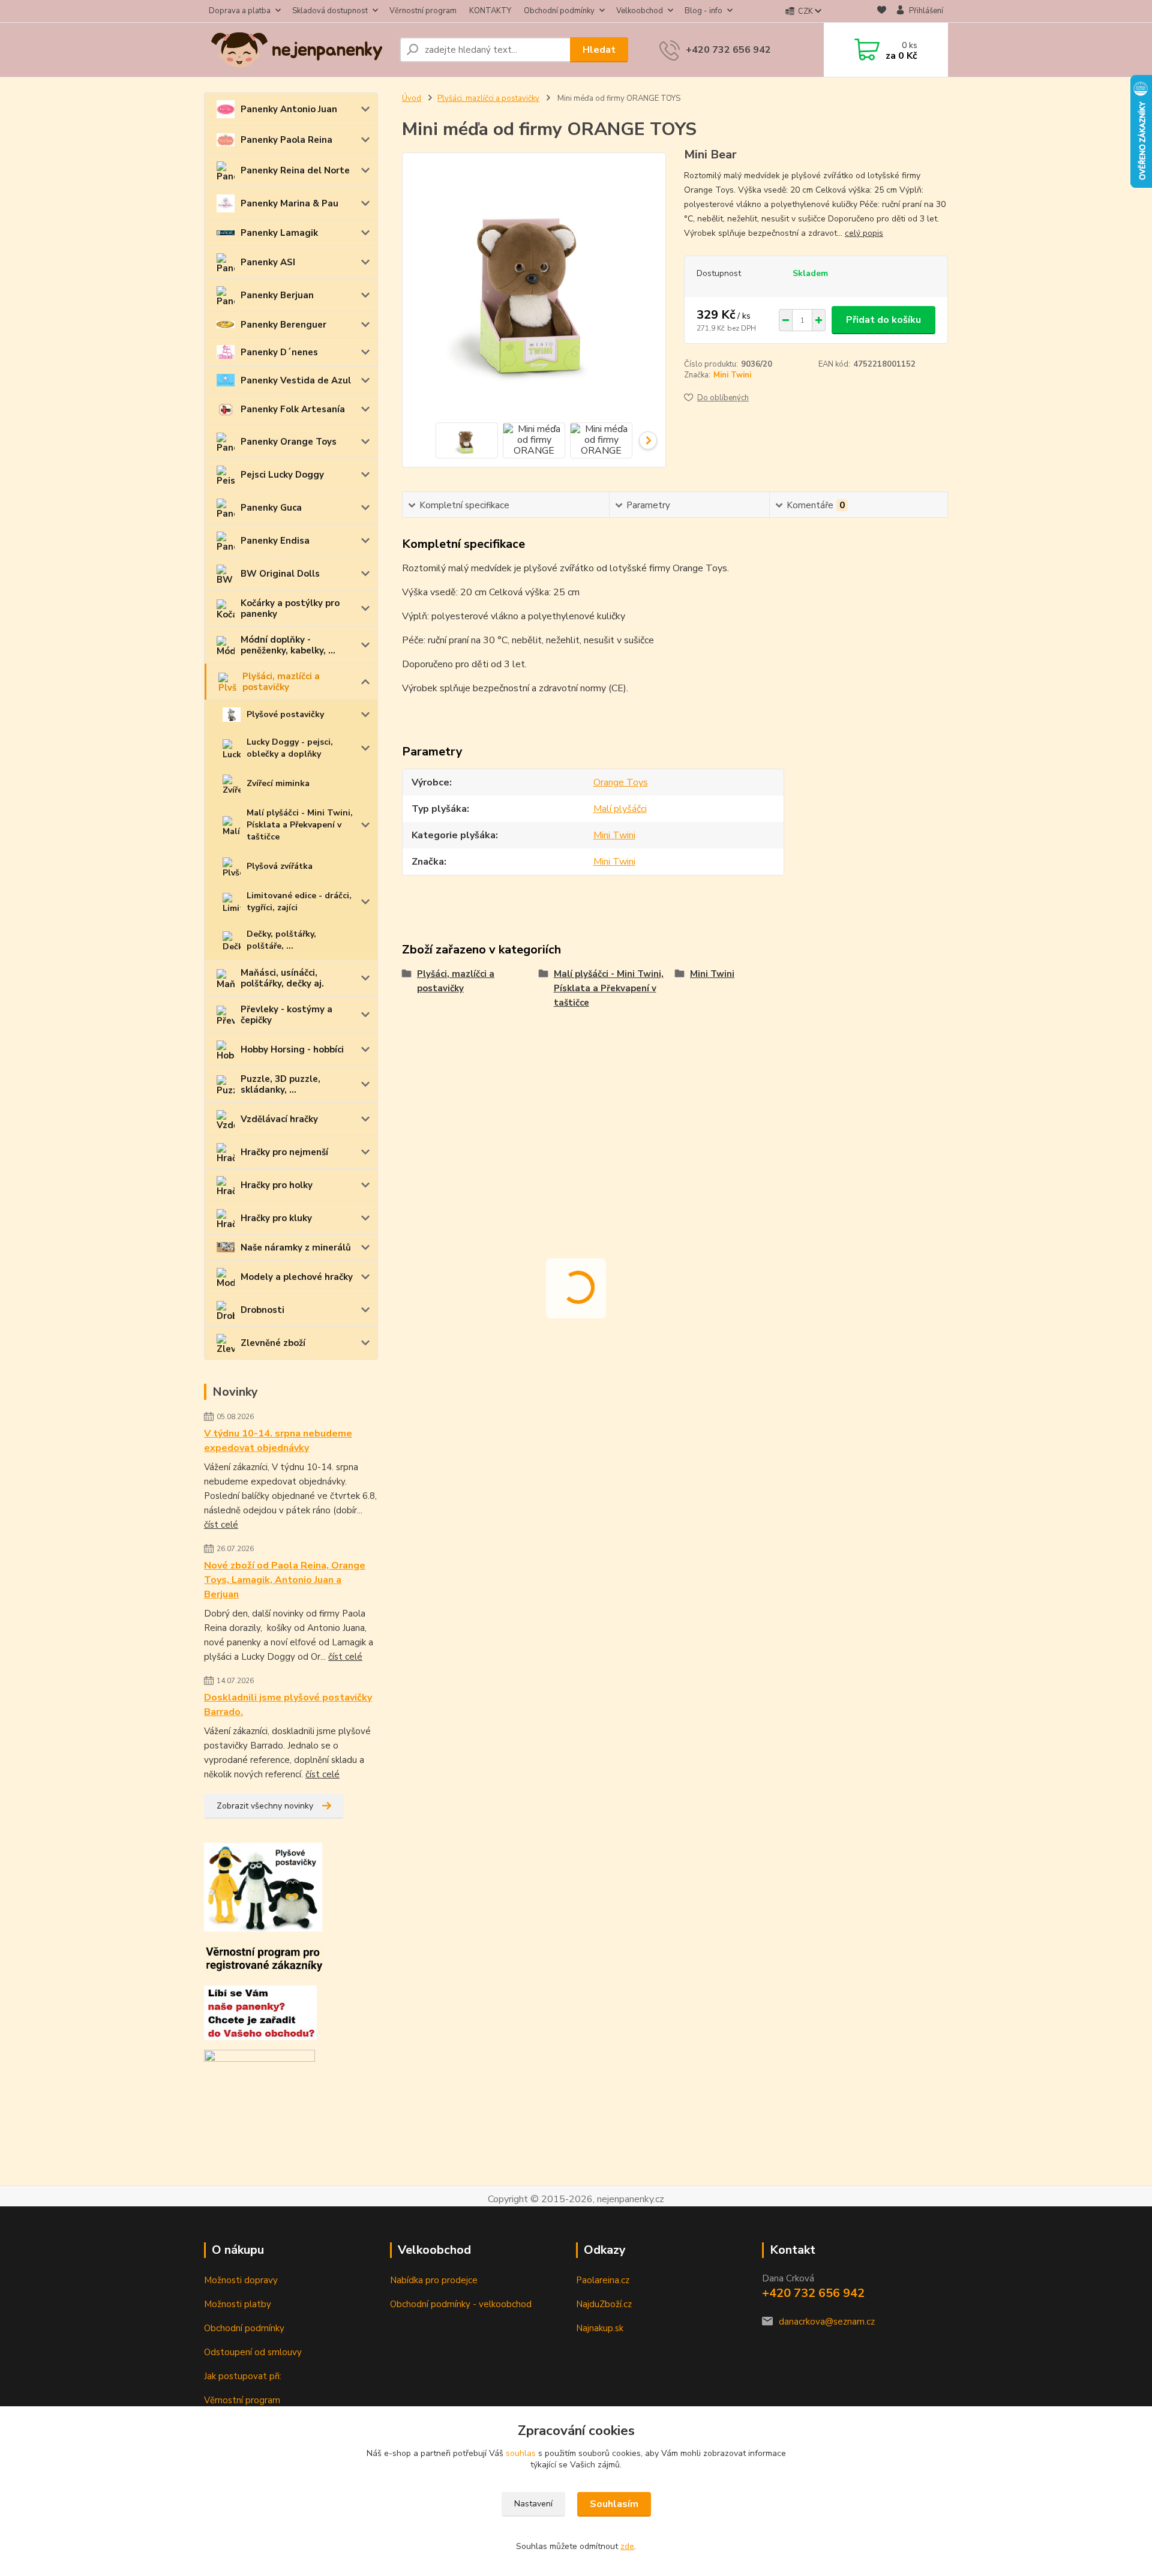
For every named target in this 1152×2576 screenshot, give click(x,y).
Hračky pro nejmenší (284, 1152)
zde (627, 2546)
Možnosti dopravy (241, 2280)
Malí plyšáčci (620, 809)
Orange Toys (621, 782)
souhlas (521, 2453)
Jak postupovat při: (243, 2376)
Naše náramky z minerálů (296, 1247)
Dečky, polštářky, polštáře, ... (281, 940)
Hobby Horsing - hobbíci (292, 1049)
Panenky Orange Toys (289, 442)
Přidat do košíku (883, 320)
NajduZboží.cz (604, 2304)
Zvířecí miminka (278, 783)
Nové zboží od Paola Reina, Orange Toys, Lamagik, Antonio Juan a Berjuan (285, 1580)
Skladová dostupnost (330, 11)
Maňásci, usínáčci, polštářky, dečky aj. (282, 978)
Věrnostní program (423, 11)
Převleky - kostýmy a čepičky (286, 1015)
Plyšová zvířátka (280, 866)
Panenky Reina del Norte (295, 170)
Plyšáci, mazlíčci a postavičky (281, 682)
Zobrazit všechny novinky (265, 1806)
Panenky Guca (271, 508)
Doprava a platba (240, 11)
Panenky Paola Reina (286, 140)
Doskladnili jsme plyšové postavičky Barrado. (288, 1705)
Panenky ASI (268, 262)
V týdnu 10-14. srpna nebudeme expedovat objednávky (278, 1441)
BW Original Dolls (280, 574)
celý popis (864, 233)
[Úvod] (297, 50)
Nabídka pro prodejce (434, 2280)
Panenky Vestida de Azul (296, 380)
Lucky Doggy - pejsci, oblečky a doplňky (290, 748)
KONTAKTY (490, 11)
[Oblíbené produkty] (882, 12)
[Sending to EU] (259, 2060)
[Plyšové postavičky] (263, 1886)
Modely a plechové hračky (297, 1277)
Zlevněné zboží (273, 1343)
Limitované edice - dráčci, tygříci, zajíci (299, 902)
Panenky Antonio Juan (289, 109)
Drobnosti (262, 1310)
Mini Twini (732, 375)
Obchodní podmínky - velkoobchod (461, 2304)
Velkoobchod (640, 11)
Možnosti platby (238, 2304)
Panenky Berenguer (283, 325)
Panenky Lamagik (279, 233)
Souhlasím (614, 2504)
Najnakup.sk (600, 2328)
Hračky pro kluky (276, 1218)
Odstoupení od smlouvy (253, 2352)
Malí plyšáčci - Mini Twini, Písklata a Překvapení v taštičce (300, 825)
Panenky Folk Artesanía (293, 409)
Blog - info (703, 11)
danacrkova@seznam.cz (827, 2322)
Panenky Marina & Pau (289, 203)
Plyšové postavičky (285, 714)
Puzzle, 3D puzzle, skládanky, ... (280, 1084)
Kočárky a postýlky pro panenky (290, 608)
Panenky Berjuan (277, 295)
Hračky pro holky (277, 1185)
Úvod (412, 98)
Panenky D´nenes (279, 352)
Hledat (599, 50)
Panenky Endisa (275, 541)
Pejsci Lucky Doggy (282, 475)
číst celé (221, 1525)
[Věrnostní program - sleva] (264, 1958)
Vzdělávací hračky (279, 1119)
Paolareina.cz (603, 2280)
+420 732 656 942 (728, 50)
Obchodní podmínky (559, 11)
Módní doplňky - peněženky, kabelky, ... (288, 645)
